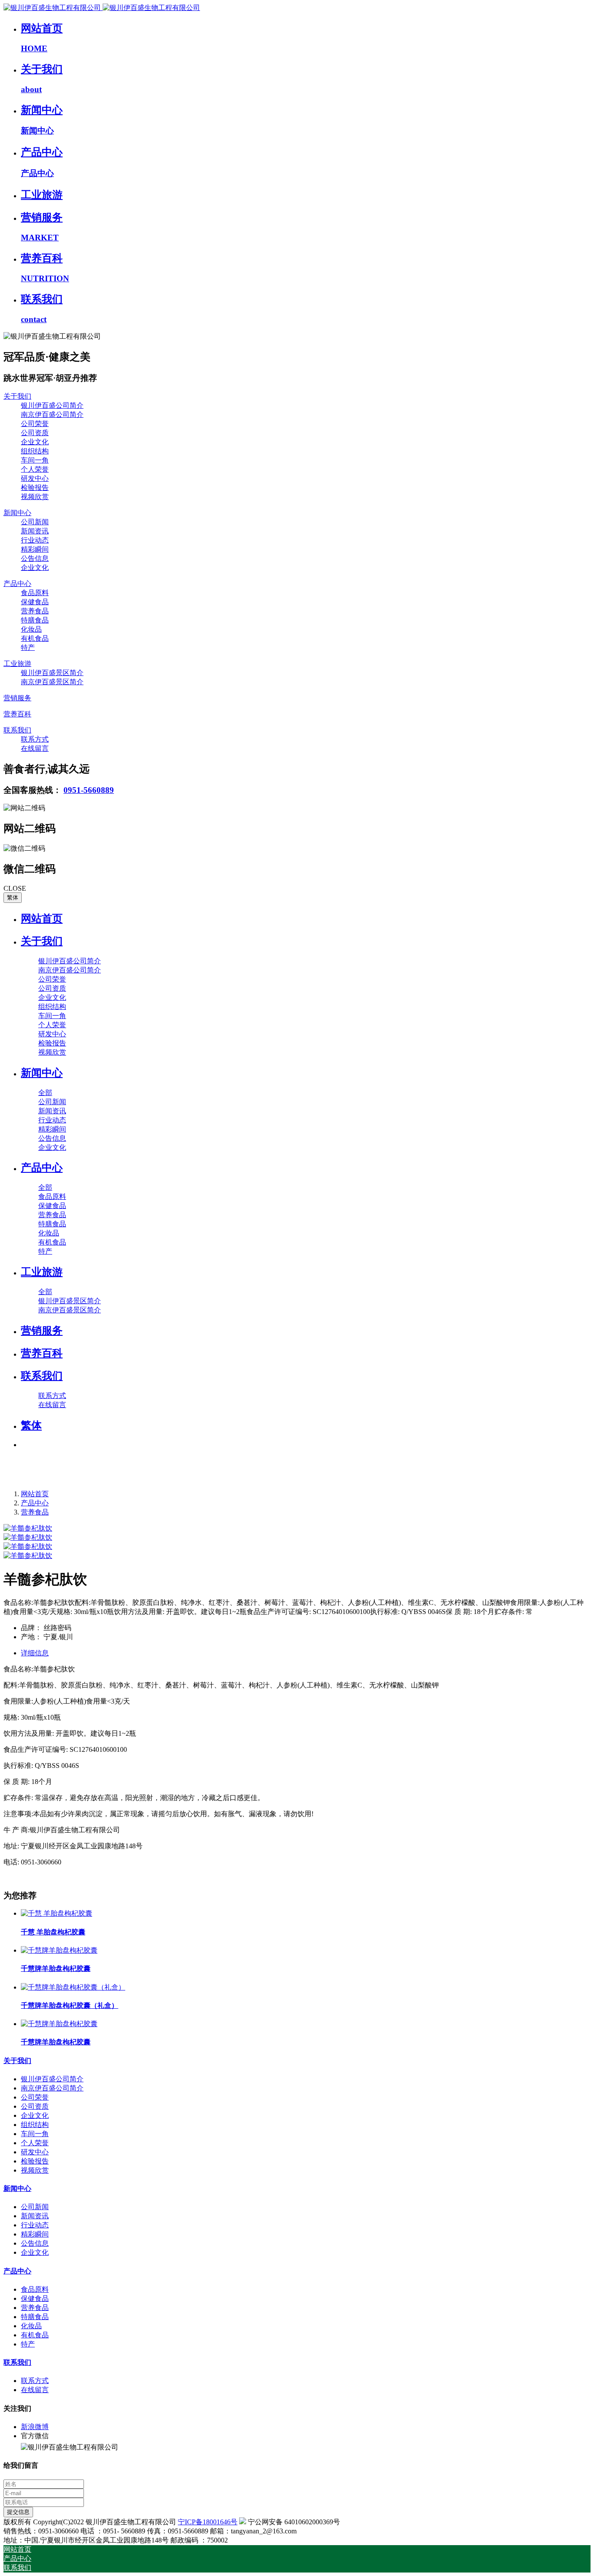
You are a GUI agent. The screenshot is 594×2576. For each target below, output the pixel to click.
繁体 (13, 897)
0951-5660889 (89, 790)
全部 (45, 1093)
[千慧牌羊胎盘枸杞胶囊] (59, 1950)
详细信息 (35, 1653)
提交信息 (18, 2512)
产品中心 (35, 1503)
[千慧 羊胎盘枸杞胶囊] (57, 1913)
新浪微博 (35, 2427)
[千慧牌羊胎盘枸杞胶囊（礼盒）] (73, 1987)
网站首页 (42, 919)
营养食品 (35, 1512)
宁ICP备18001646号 (208, 2522)
